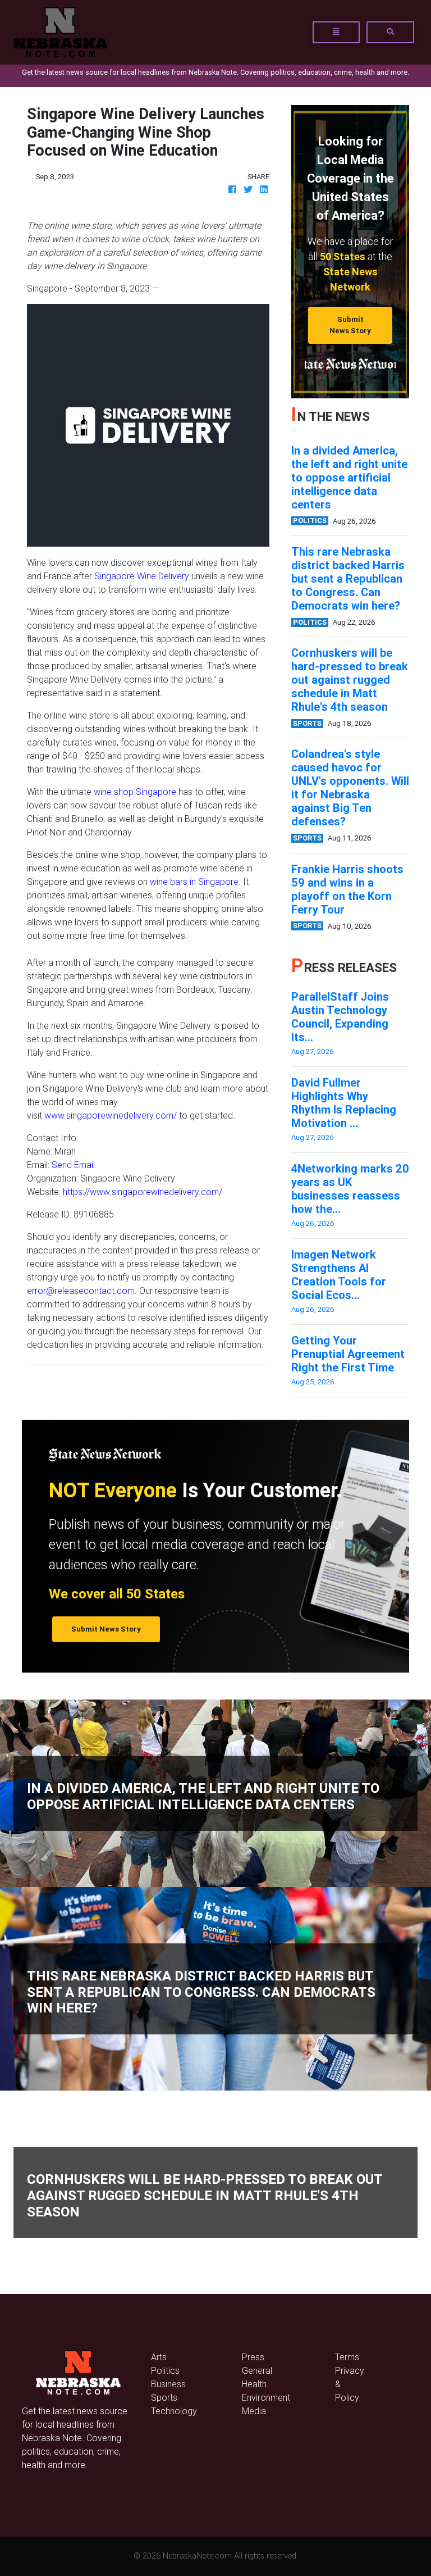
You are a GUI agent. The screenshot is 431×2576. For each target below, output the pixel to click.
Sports (164, 2397)
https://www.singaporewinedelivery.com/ (143, 1192)
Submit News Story (350, 325)
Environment (266, 2397)
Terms (347, 2357)
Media (254, 2411)
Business (168, 2384)
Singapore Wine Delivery (142, 576)
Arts (159, 2357)
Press (253, 2357)
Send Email (73, 1165)
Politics (165, 2370)
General (257, 2370)
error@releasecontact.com (81, 1291)
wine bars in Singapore (194, 882)
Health (254, 2384)
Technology (174, 2411)
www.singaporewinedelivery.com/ (111, 1115)
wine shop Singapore (135, 792)
